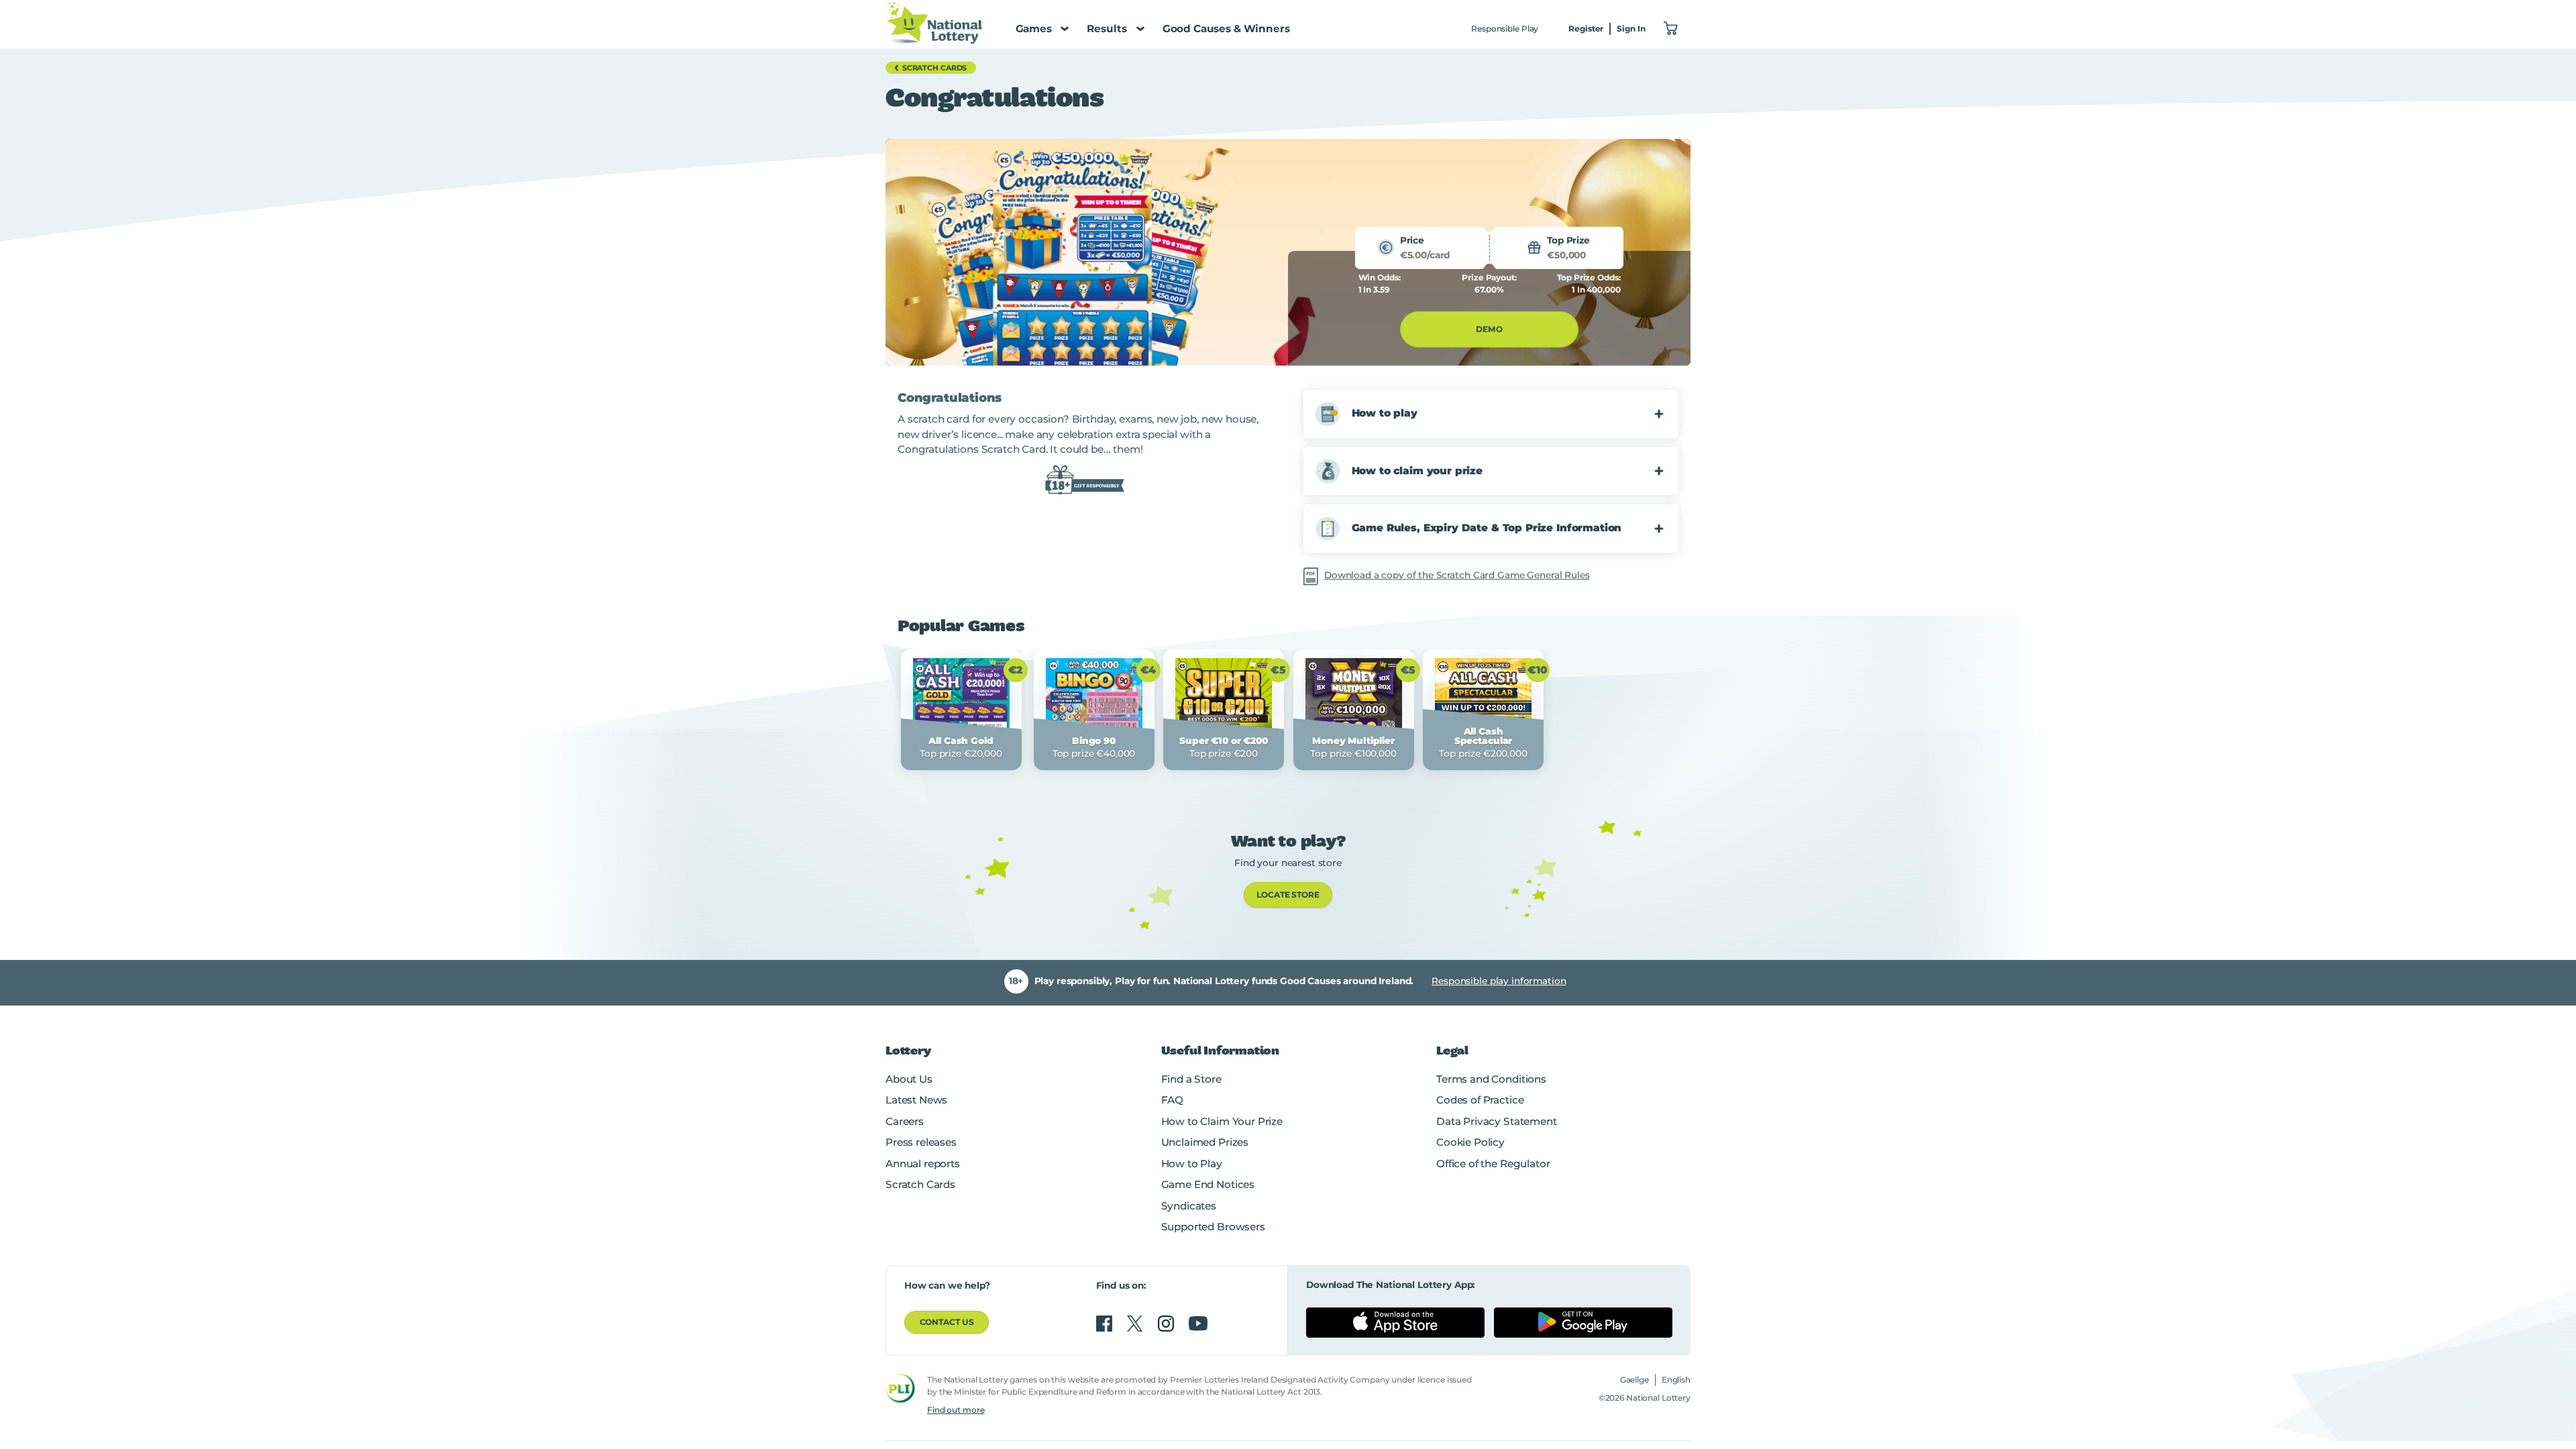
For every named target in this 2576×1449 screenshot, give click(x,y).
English (1676, 1380)
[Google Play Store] (1583, 1322)
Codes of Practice (1480, 1100)
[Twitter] (1136, 1324)
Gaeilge (1634, 1380)
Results (1107, 29)
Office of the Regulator (1493, 1164)
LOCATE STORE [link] (1288, 895)
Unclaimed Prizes (1205, 1142)
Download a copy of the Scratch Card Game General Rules (1457, 575)
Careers (905, 1121)
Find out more (956, 1410)
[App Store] (1395, 1322)
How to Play (1192, 1164)
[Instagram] (1167, 1324)
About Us (909, 1079)
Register (1586, 29)
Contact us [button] (947, 1322)
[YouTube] (1198, 1324)
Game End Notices (1208, 1184)
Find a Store (1191, 1079)
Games (1034, 29)
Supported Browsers (1213, 1227)
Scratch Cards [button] (935, 68)
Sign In (1631, 29)
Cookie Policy (1470, 1142)
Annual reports (923, 1164)
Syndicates (1189, 1206)
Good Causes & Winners (1226, 29)
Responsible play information (1499, 981)
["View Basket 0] (1671, 29)
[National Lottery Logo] (934, 22)
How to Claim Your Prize (1222, 1121)
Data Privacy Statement (1497, 1121)
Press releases (921, 1142)
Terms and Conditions (1491, 1079)
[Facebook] (1106, 1324)
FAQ (1173, 1100)
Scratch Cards (920, 1184)
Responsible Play (1505, 29)
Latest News (916, 1100)
